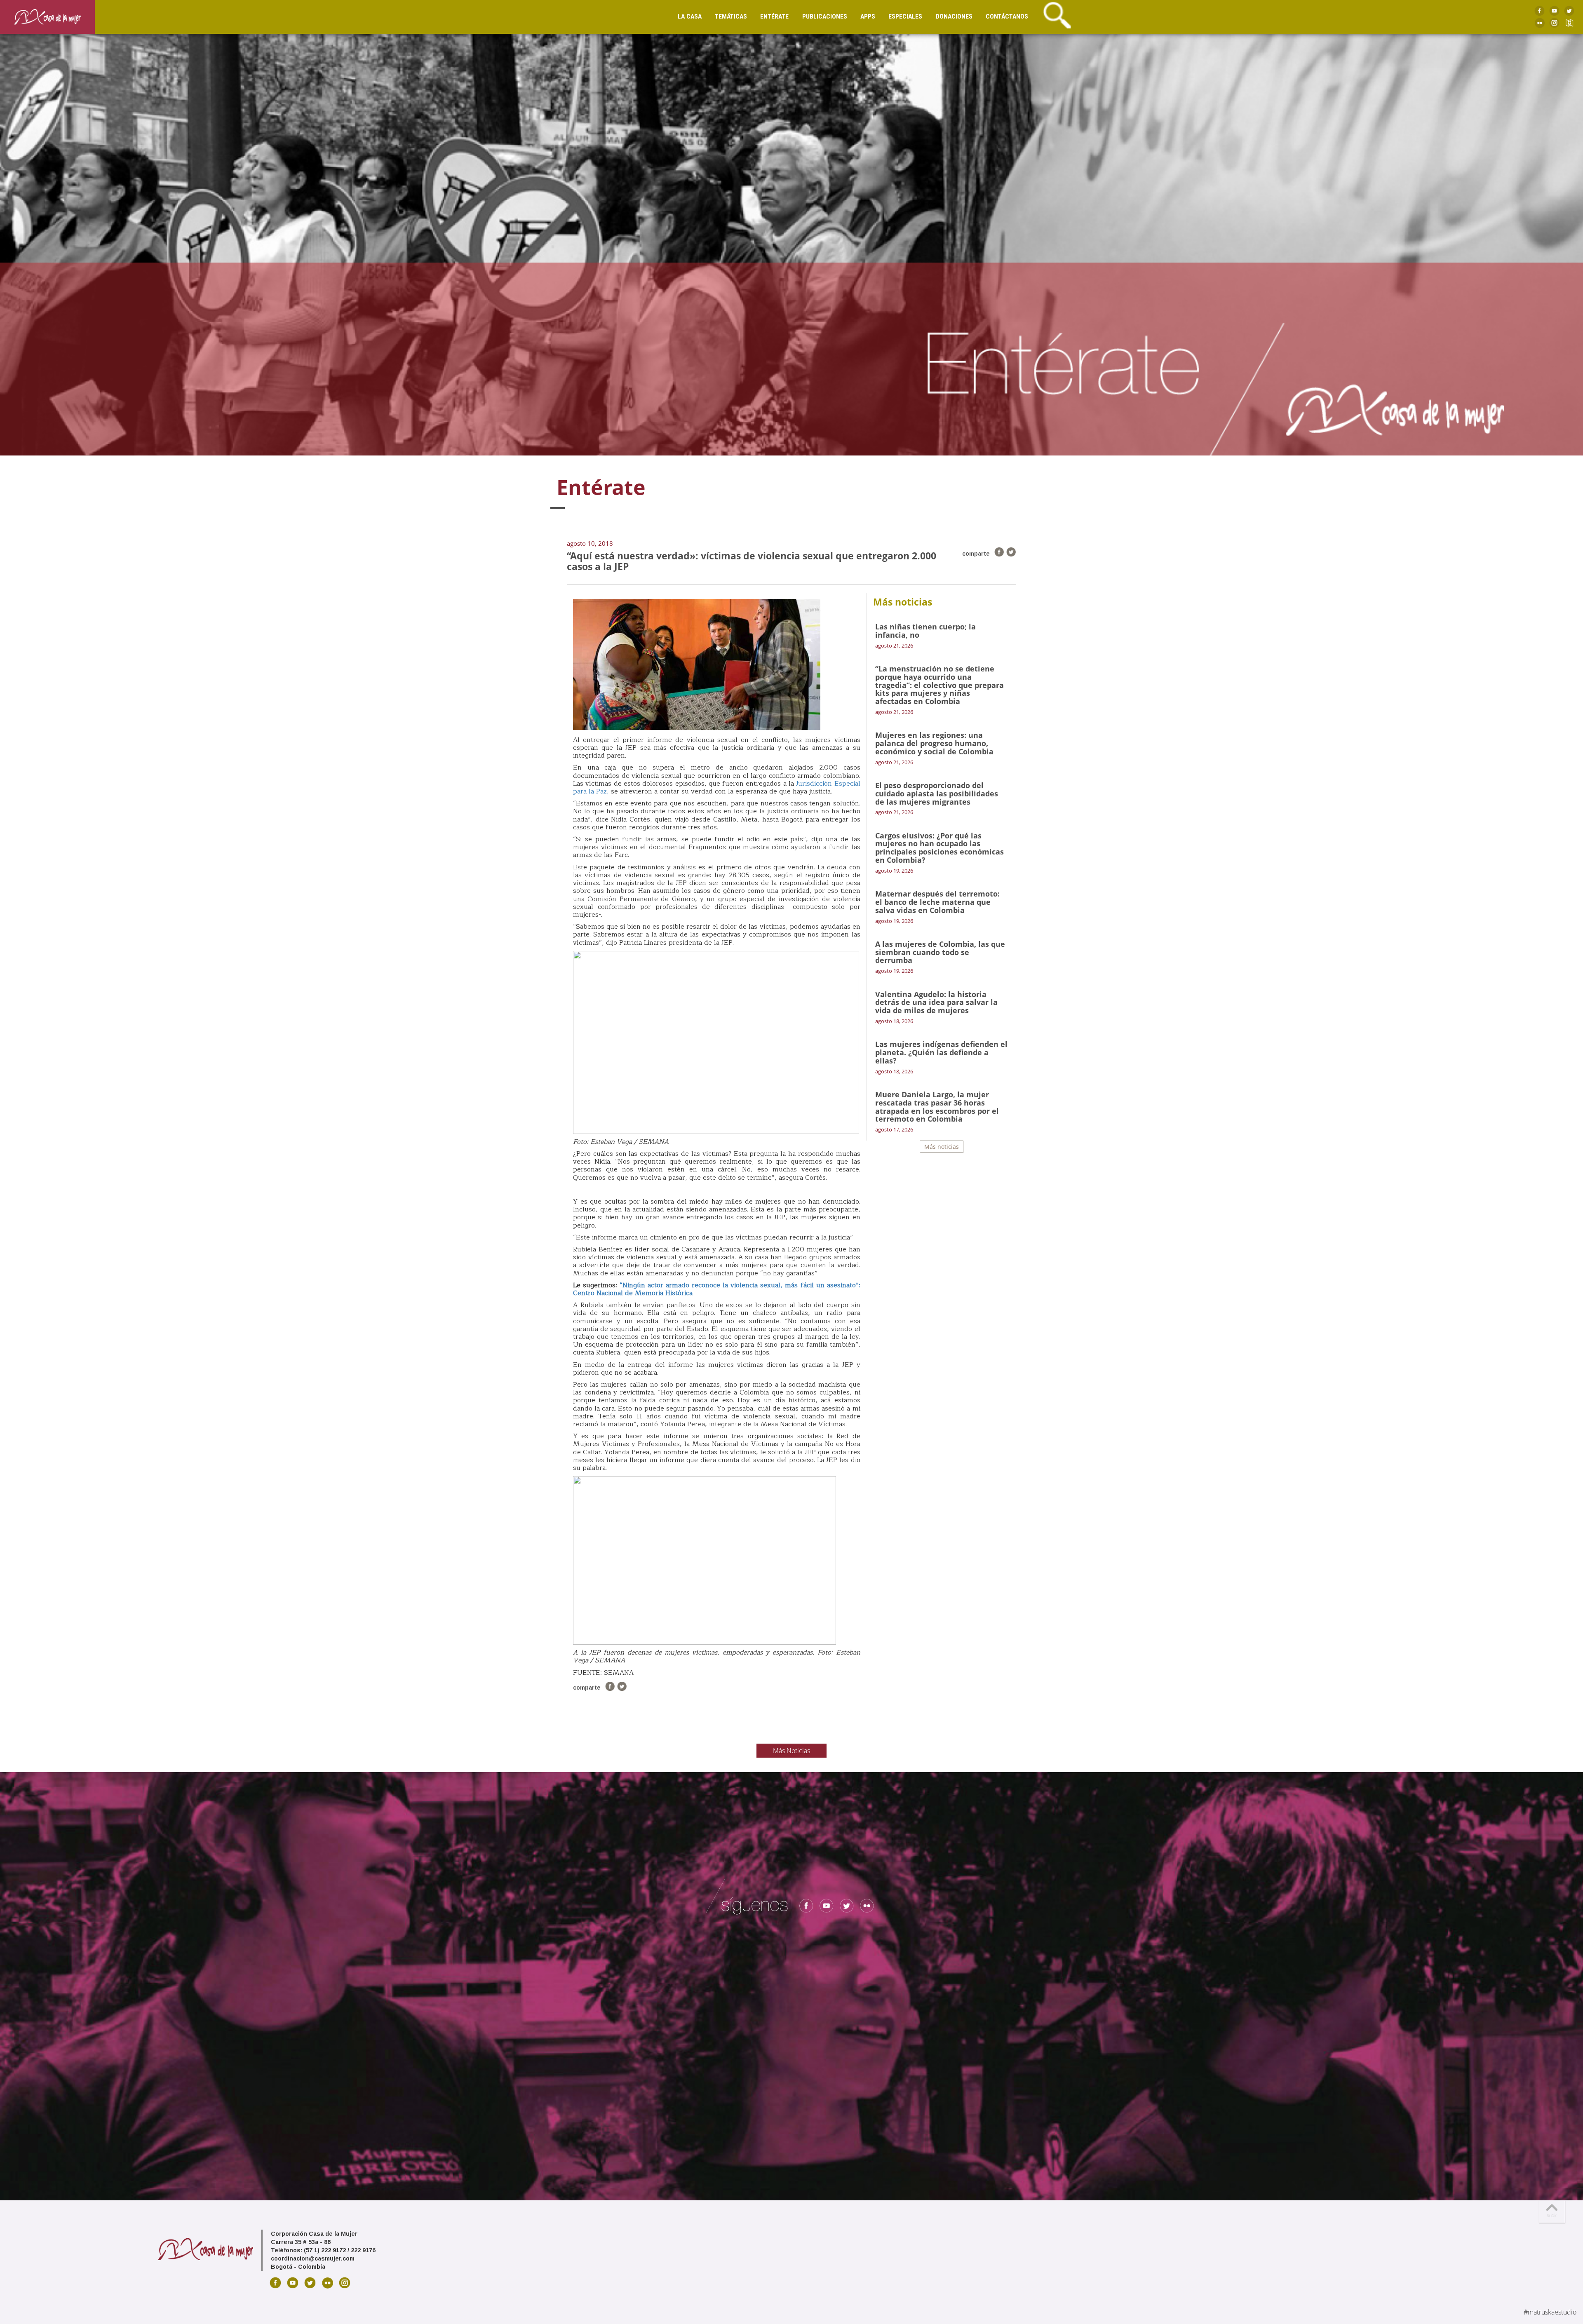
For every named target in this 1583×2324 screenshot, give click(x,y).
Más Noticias (791, 1751)
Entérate (774, 16)
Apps (868, 16)
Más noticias (942, 1147)
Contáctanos (1007, 16)
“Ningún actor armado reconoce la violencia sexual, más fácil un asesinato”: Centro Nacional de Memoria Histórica (717, 1289)
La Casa (690, 16)
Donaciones (954, 16)
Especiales (905, 16)
